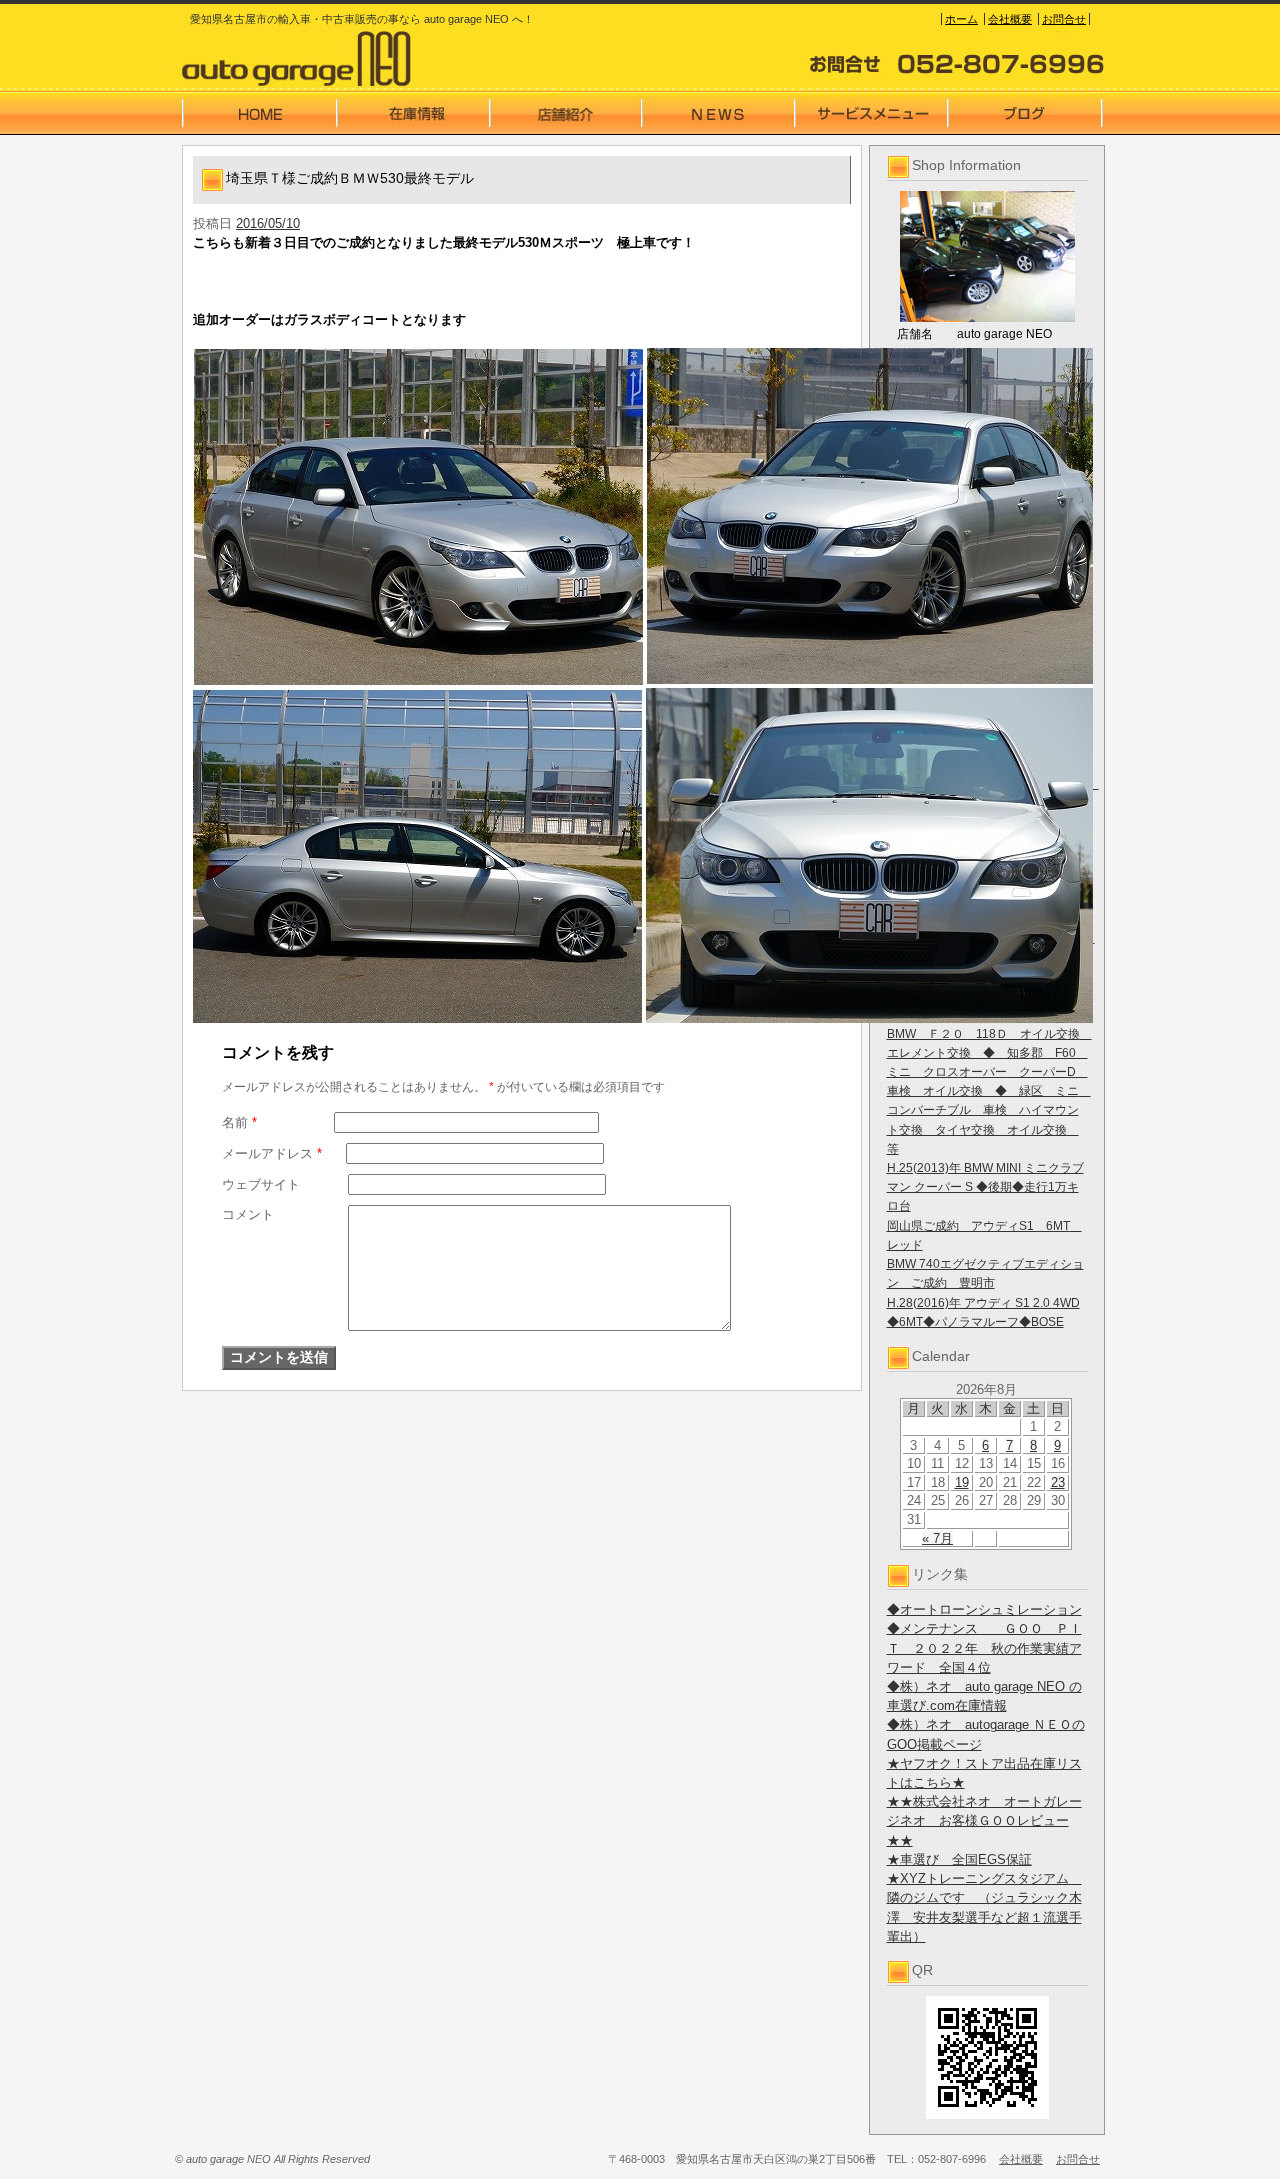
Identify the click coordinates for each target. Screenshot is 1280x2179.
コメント (248, 1214)
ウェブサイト (261, 1184)
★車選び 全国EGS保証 (959, 1859)
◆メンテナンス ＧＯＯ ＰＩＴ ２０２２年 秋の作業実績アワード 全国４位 (984, 1647)
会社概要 (1010, 19)
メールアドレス (272, 1153)
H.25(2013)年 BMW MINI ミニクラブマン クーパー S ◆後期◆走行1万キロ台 (985, 1187)
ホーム (961, 19)
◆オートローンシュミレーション (984, 1609)
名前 (239, 1122)
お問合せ (1064, 19)
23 (1058, 1482)
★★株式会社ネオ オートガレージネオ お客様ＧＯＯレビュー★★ (984, 1820)
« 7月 (937, 1538)
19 (962, 1482)
